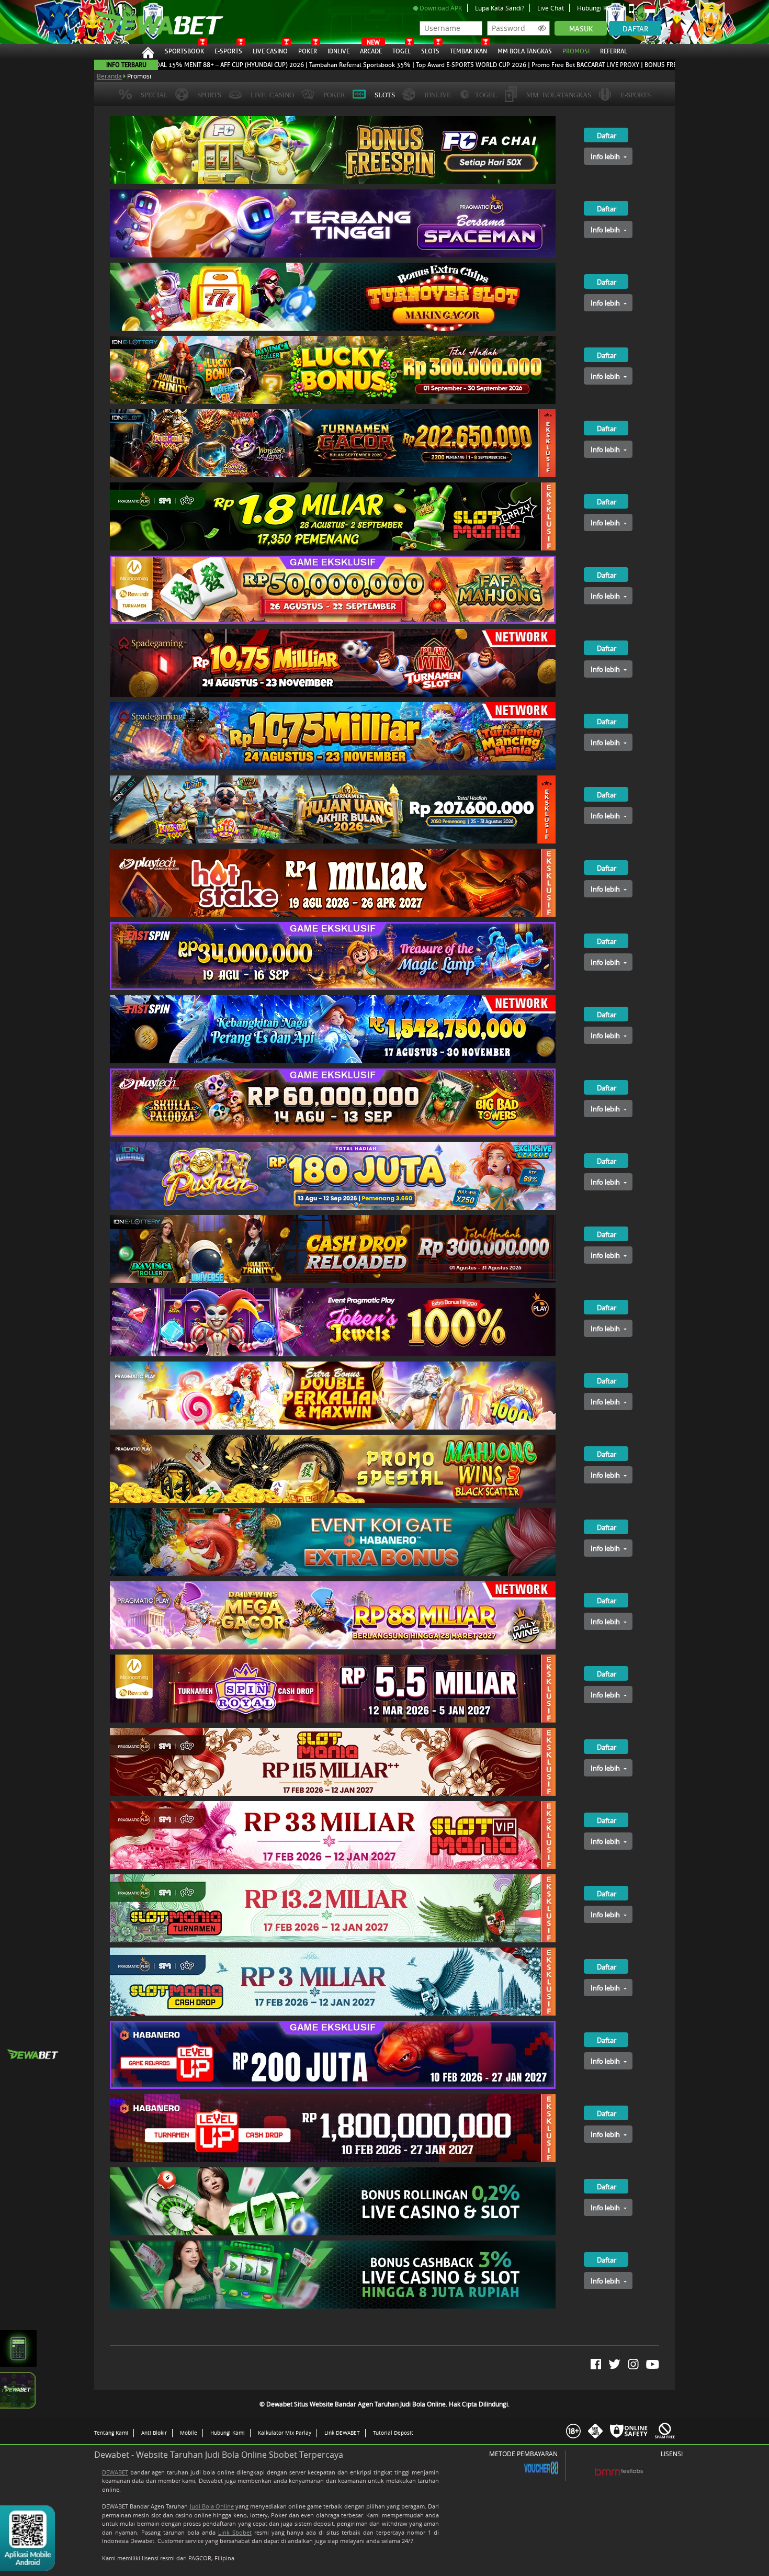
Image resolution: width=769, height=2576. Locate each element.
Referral (614, 51)
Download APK (440, 8)
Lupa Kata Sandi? (500, 8)
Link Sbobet (235, 2532)
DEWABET (115, 2472)
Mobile (189, 2433)
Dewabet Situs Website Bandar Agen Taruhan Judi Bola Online (154, 22)
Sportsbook (184, 51)
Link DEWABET (342, 2433)
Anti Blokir (154, 2433)
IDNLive (338, 51)
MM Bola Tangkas (525, 51)
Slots (430, 51)
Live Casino (270, 51)
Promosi (576, 51)
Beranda (109, 76)
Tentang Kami (111, 2433)
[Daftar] (596, 120)
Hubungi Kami (597, 8)
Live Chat (551, 8)
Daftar (635, 29)
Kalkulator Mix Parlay (285, 2433)
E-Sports (228, 51)
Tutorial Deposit (393, 2433)
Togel (402, 51)
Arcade (371, 50)
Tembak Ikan (468, 51)
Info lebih (606, 156)
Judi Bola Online (212, 2506)
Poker (308, 51)
